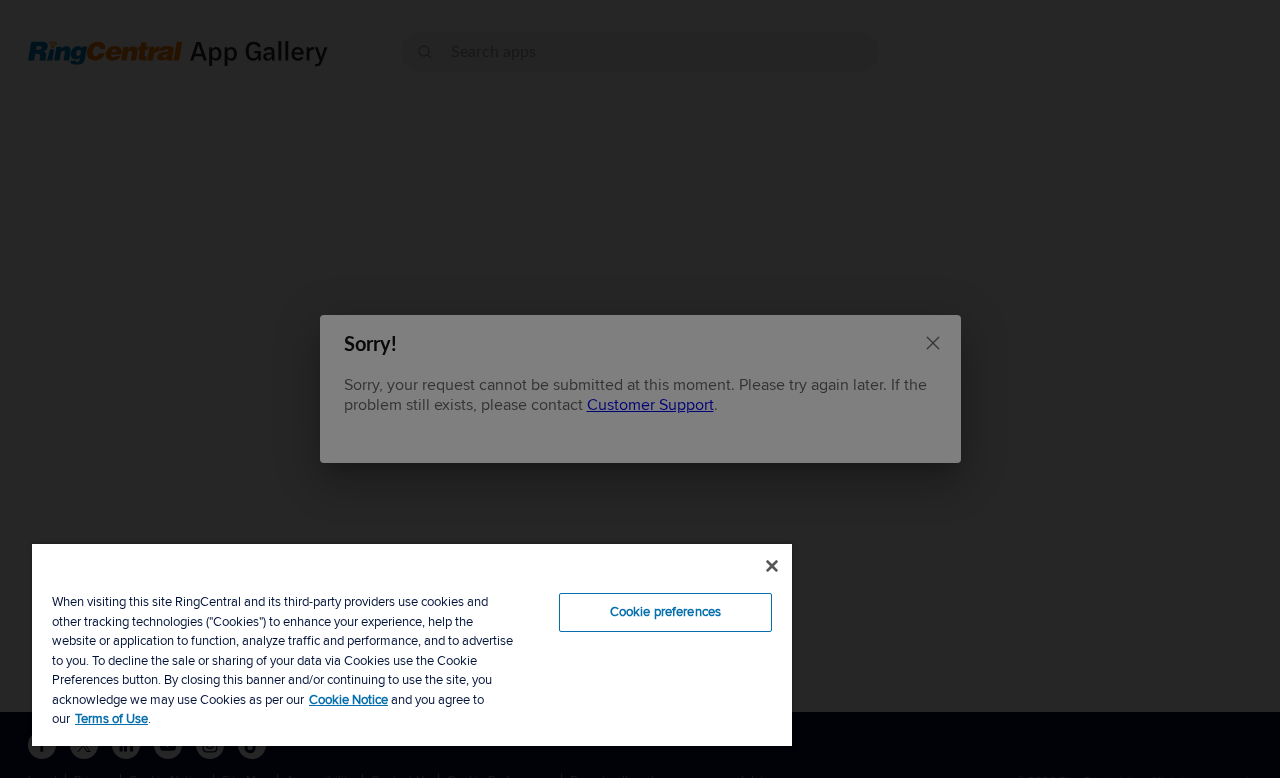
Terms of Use (111, 719)
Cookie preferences (665, 612)
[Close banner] (772, 566)
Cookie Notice (348, 700)
